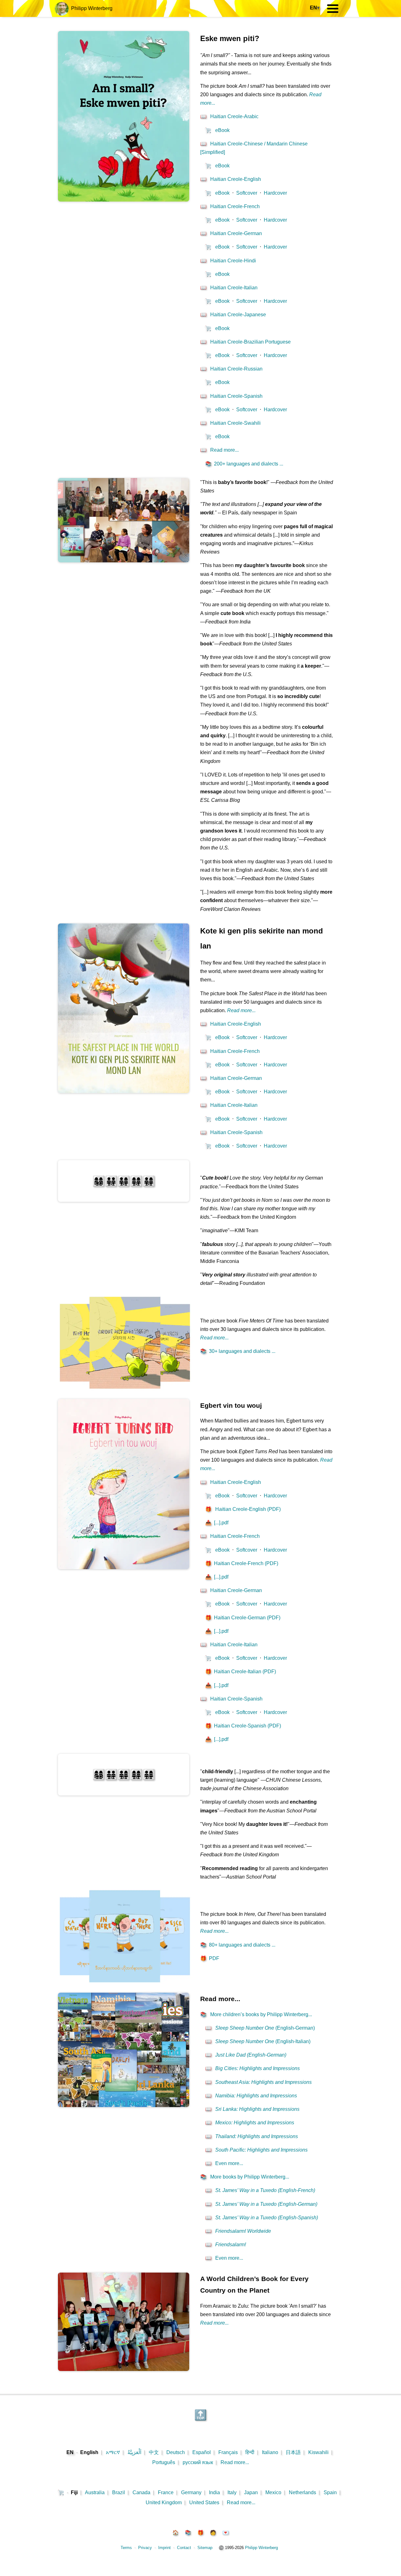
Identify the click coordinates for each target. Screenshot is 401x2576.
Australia (95, 2492)
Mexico (273, 2492)
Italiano (270, 2452)
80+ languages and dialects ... (238, 1945)
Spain (330, 2492)
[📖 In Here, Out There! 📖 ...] (125, 1985)
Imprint (164, 2548)
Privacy (145, 2548)
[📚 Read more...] (124, 2105)
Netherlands (302, 2492)
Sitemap (205, 2548)
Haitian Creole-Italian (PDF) (241, 1672)
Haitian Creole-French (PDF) (242, 1563)
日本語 (293, 2452)
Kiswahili (318, 2452)
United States (204, 2502)
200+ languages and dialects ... (244, 464)
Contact (184, 2548)
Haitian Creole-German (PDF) (243, 1618)
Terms (126, 2548)
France (166, 2492)
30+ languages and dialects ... (238, 1351)
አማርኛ (113, 2452)
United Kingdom (164, 2502)
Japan (251, 2492)
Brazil (119, 2492)
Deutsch (176, 2452)
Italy (232, 2492)
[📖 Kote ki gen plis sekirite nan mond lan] (124, 1091)
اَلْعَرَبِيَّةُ (134, 2452)
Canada (141, 2492)
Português (164, 2462)
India (214, 2492)
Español (202, 2452)
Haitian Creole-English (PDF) (243, 1509)
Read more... (235, 2462)
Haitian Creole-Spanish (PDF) (243, 1726)
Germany (191, 2492)
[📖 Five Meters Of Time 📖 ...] (125, 1391)
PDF (210, 1958)
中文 (154, 2452)
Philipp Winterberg (91, 8)
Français (228, 2452)
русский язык (198, 2462)
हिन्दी (250, 2452)
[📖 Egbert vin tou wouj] (124, 1567)
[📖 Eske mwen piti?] (124, 200)
